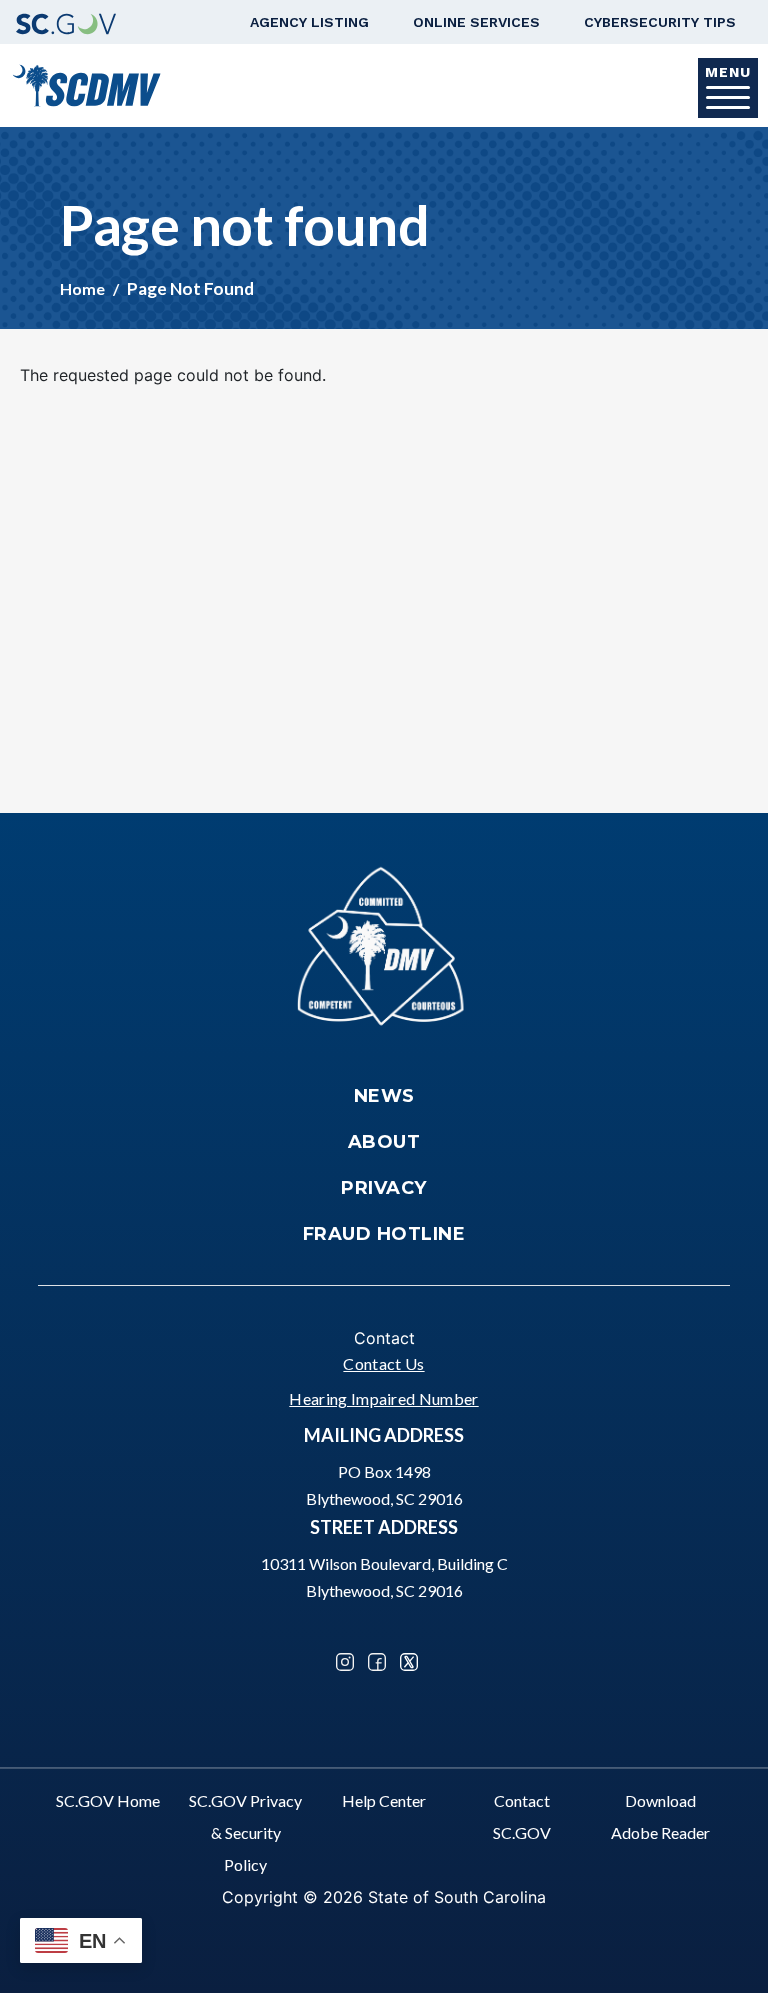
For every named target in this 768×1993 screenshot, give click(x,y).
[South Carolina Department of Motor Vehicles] (86, 83)
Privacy (384, 1188)
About (384, 1142)
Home (82, 288)
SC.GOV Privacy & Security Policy (245, 1832)
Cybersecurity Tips (660, 22)
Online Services (476, 22)
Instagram (345, 1662)
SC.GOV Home (108, 1800)
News (384, 1096)
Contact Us (383, 1363)
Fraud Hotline (384, 1234)
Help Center (384, 1800)
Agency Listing (309, 22)
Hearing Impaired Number (383, 1398)
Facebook (377, 1662)
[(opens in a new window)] (66, 22)
